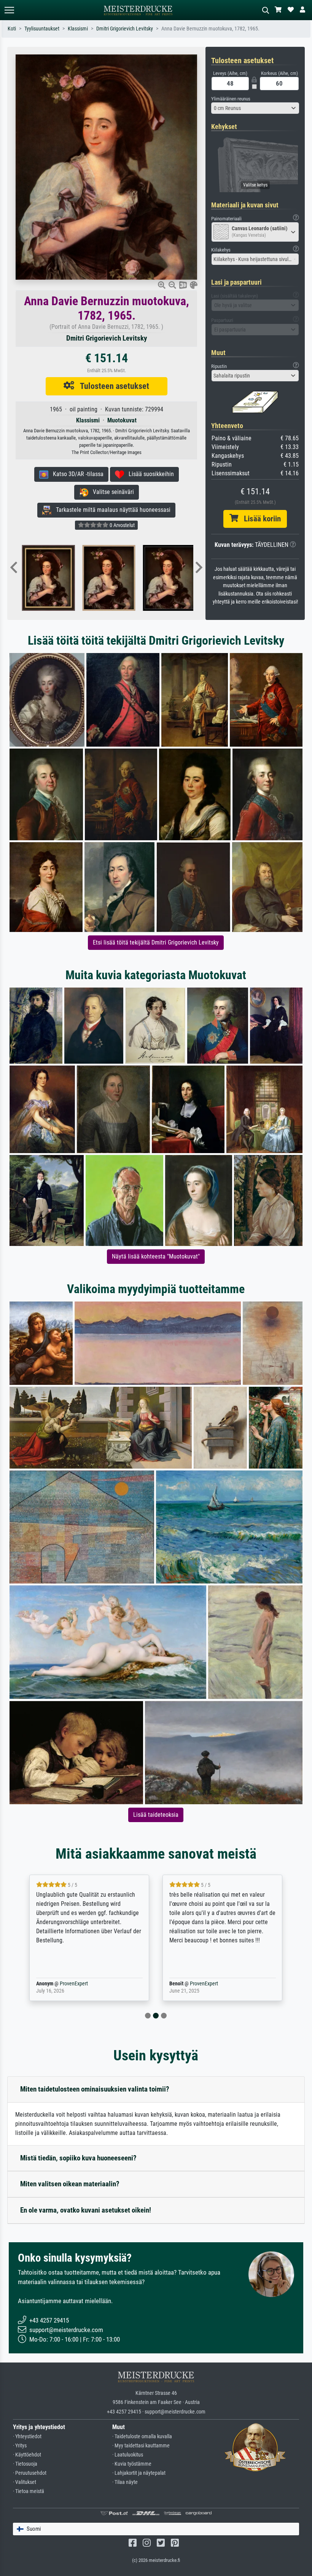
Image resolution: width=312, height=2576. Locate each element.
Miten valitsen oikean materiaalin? (70, 2184)
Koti (12, 29)
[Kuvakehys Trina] (120, 578)
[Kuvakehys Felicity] (181, 578)
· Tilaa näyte (125, 2482)
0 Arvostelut (122, 525)
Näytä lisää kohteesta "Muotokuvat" (156, 1256)
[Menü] (9, 10)
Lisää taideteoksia (156, 1815)
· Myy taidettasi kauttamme (141, 2446)
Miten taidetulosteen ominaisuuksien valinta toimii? (95, 2089)
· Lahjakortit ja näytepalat (139, 2473)
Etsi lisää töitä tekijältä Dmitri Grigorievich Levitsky (156, 942)
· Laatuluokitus (128, 2455)
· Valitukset (25, 2482)
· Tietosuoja (25, 2464)
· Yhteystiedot (27, 2437)
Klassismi (78, 29)
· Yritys (20, 2446)
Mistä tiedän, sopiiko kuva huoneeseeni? (78, 2158)
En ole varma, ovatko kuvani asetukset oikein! (86, 2210)
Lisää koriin (259, 519)
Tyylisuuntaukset (42, 29)
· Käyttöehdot (27, 2455)
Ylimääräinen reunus (231, 99)
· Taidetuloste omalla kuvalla (142, 2437)
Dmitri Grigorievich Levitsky (125, 29)
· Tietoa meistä (29, 2491)
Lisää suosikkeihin (149, 474)
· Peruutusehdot (30, 2473)
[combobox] (255, 108)
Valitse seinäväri (111, 492)
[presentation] (14, 568)
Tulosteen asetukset (112, 386)
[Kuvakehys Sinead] (59, 578)
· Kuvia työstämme (132, 2464)
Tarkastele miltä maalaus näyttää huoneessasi (111, 510)
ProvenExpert (63, 1984)
